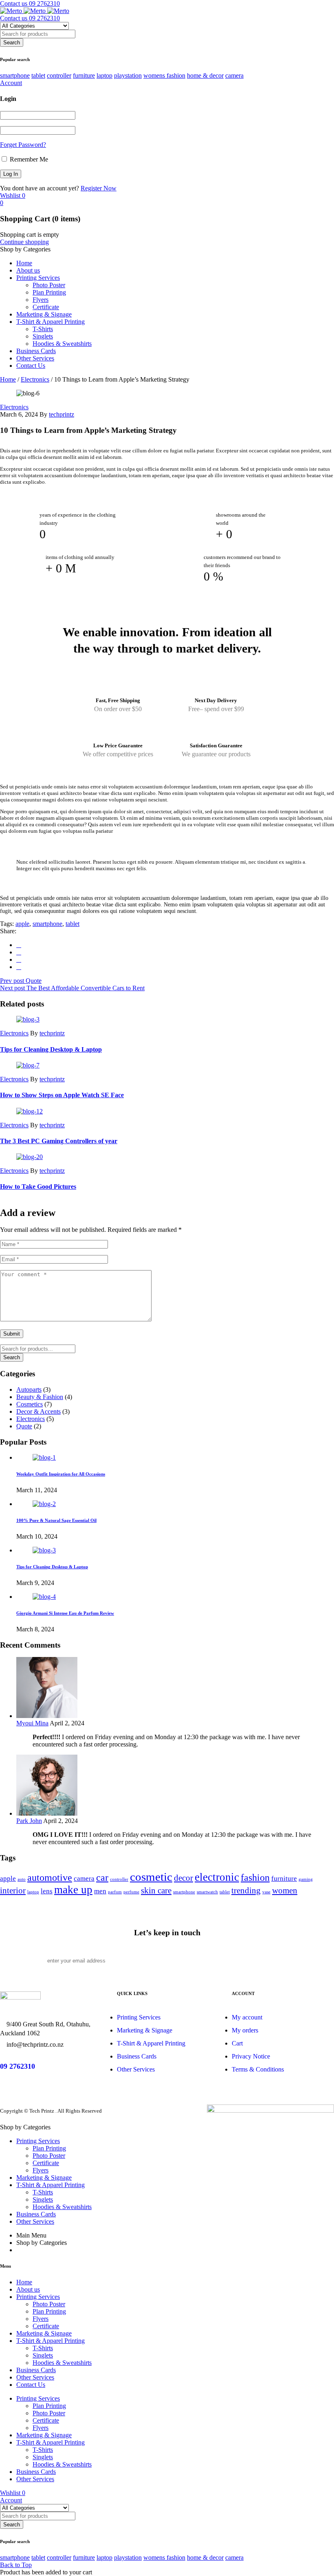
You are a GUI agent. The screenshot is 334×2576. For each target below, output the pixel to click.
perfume (131, 1892)
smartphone (15, 75)
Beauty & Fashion (40, 1397)
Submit (12, 1334)
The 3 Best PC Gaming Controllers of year (59, 1141)
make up (73, 1890)
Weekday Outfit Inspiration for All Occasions (61, 1474)
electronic (217, 1877)
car (102, 1877)
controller (59, 75)
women (285, 1891)
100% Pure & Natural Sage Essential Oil (56, 1520)
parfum (115, 1892)
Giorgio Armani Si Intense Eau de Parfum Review (65, 1613)
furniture (84, 75)
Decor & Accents (38, 1411)
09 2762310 (18, 2066)
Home (8, 379)
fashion (255, 1877)
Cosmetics (30, 1404)
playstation (128, 75)
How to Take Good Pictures (38, 1186)
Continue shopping (24, 242)
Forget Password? (23, 145)
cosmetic (151, 1877)
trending (246, 1891)
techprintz (62, 414)
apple (22, 924)
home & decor (205, 75)
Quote (24, 1426)
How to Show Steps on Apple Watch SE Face (62, 1095)
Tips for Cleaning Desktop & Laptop (51, 1049)
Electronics (35, 379)
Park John (29, 1821)
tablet (38, 75)
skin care (156, 1891)
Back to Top (16, 2565)
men (100, 1891)
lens (47, 1891)
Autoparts (29, 1390)
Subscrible (277, 1961)
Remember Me (28, 159)
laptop (104, 75)
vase (266, 1892)
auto (22, 1879)
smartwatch (207, 1892)
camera (234, 75)
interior (13, 1891)
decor (183, 1878)
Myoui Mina (32, 1723)
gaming (306, 1879)
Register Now (99, 188)
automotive (50, 1877)
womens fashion (164, 75)
